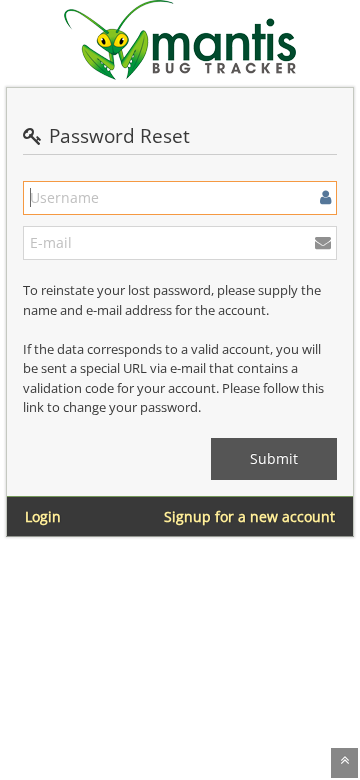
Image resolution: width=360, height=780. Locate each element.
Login (43, 516)
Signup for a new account (249, 516)
